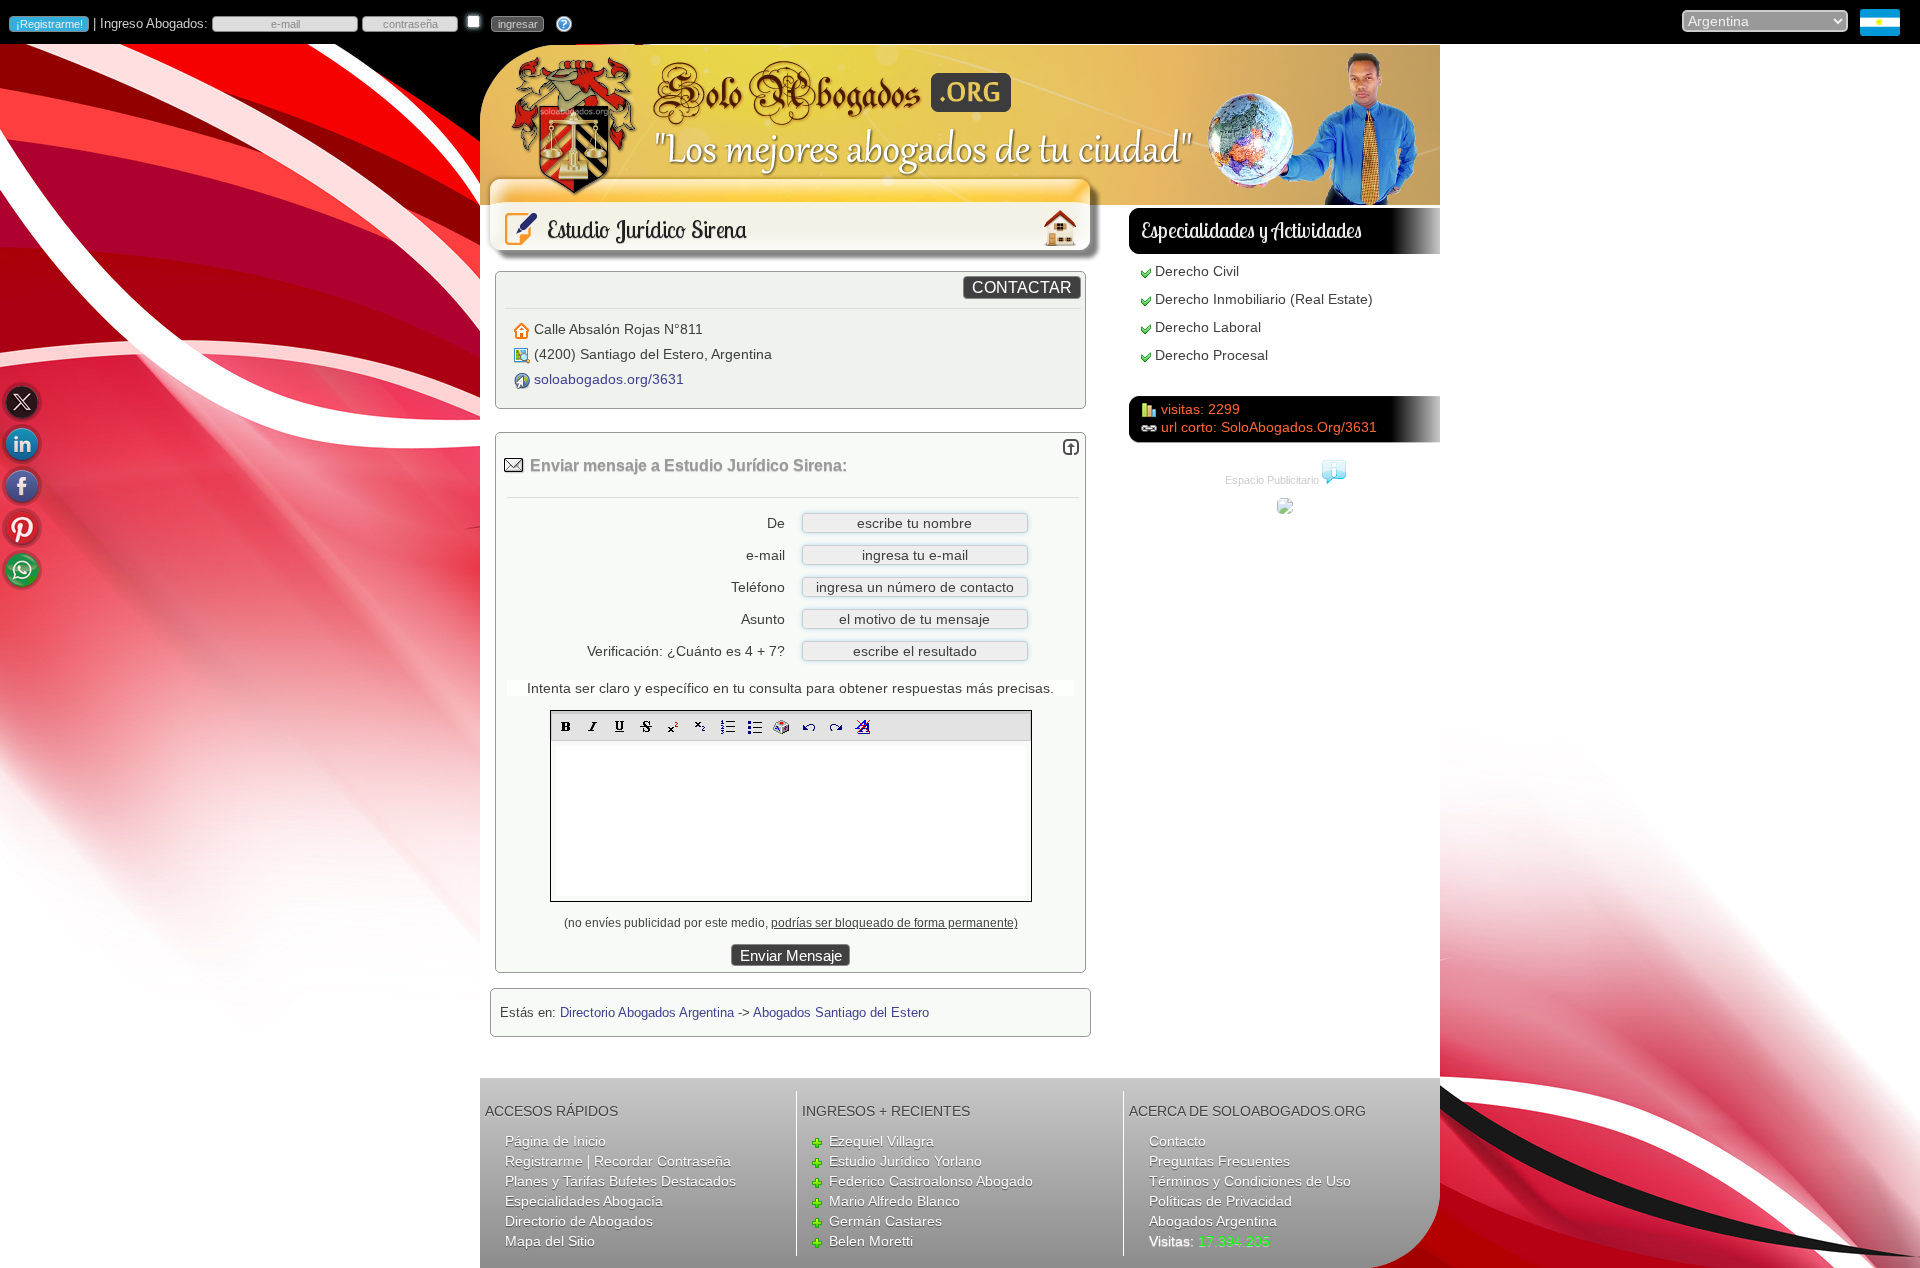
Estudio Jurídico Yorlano (905, 1161)
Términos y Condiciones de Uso (1250, 1181)
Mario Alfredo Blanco (894, 1201)
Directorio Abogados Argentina (647, 1012)
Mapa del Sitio (550, 1241)
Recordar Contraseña (662, 1161)
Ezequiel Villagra (881, 1141)
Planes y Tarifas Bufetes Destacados (620, 1181)
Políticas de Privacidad (1220, 1201)
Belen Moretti (871, 1241)
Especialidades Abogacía (584, 1201)
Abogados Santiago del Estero (841, 1012)
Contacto (1177, 1141)
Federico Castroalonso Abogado (931, 1181)
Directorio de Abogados (579, 1221)
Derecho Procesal (1211, 355)
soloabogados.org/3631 (609, 379)
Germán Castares (885, 1221)
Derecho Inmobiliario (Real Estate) (1264, 299)
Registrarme (544, 1161)
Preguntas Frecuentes (1219, 1161)
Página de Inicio (555, 1141)
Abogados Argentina (1213, 1221)
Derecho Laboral (1208, 327)
